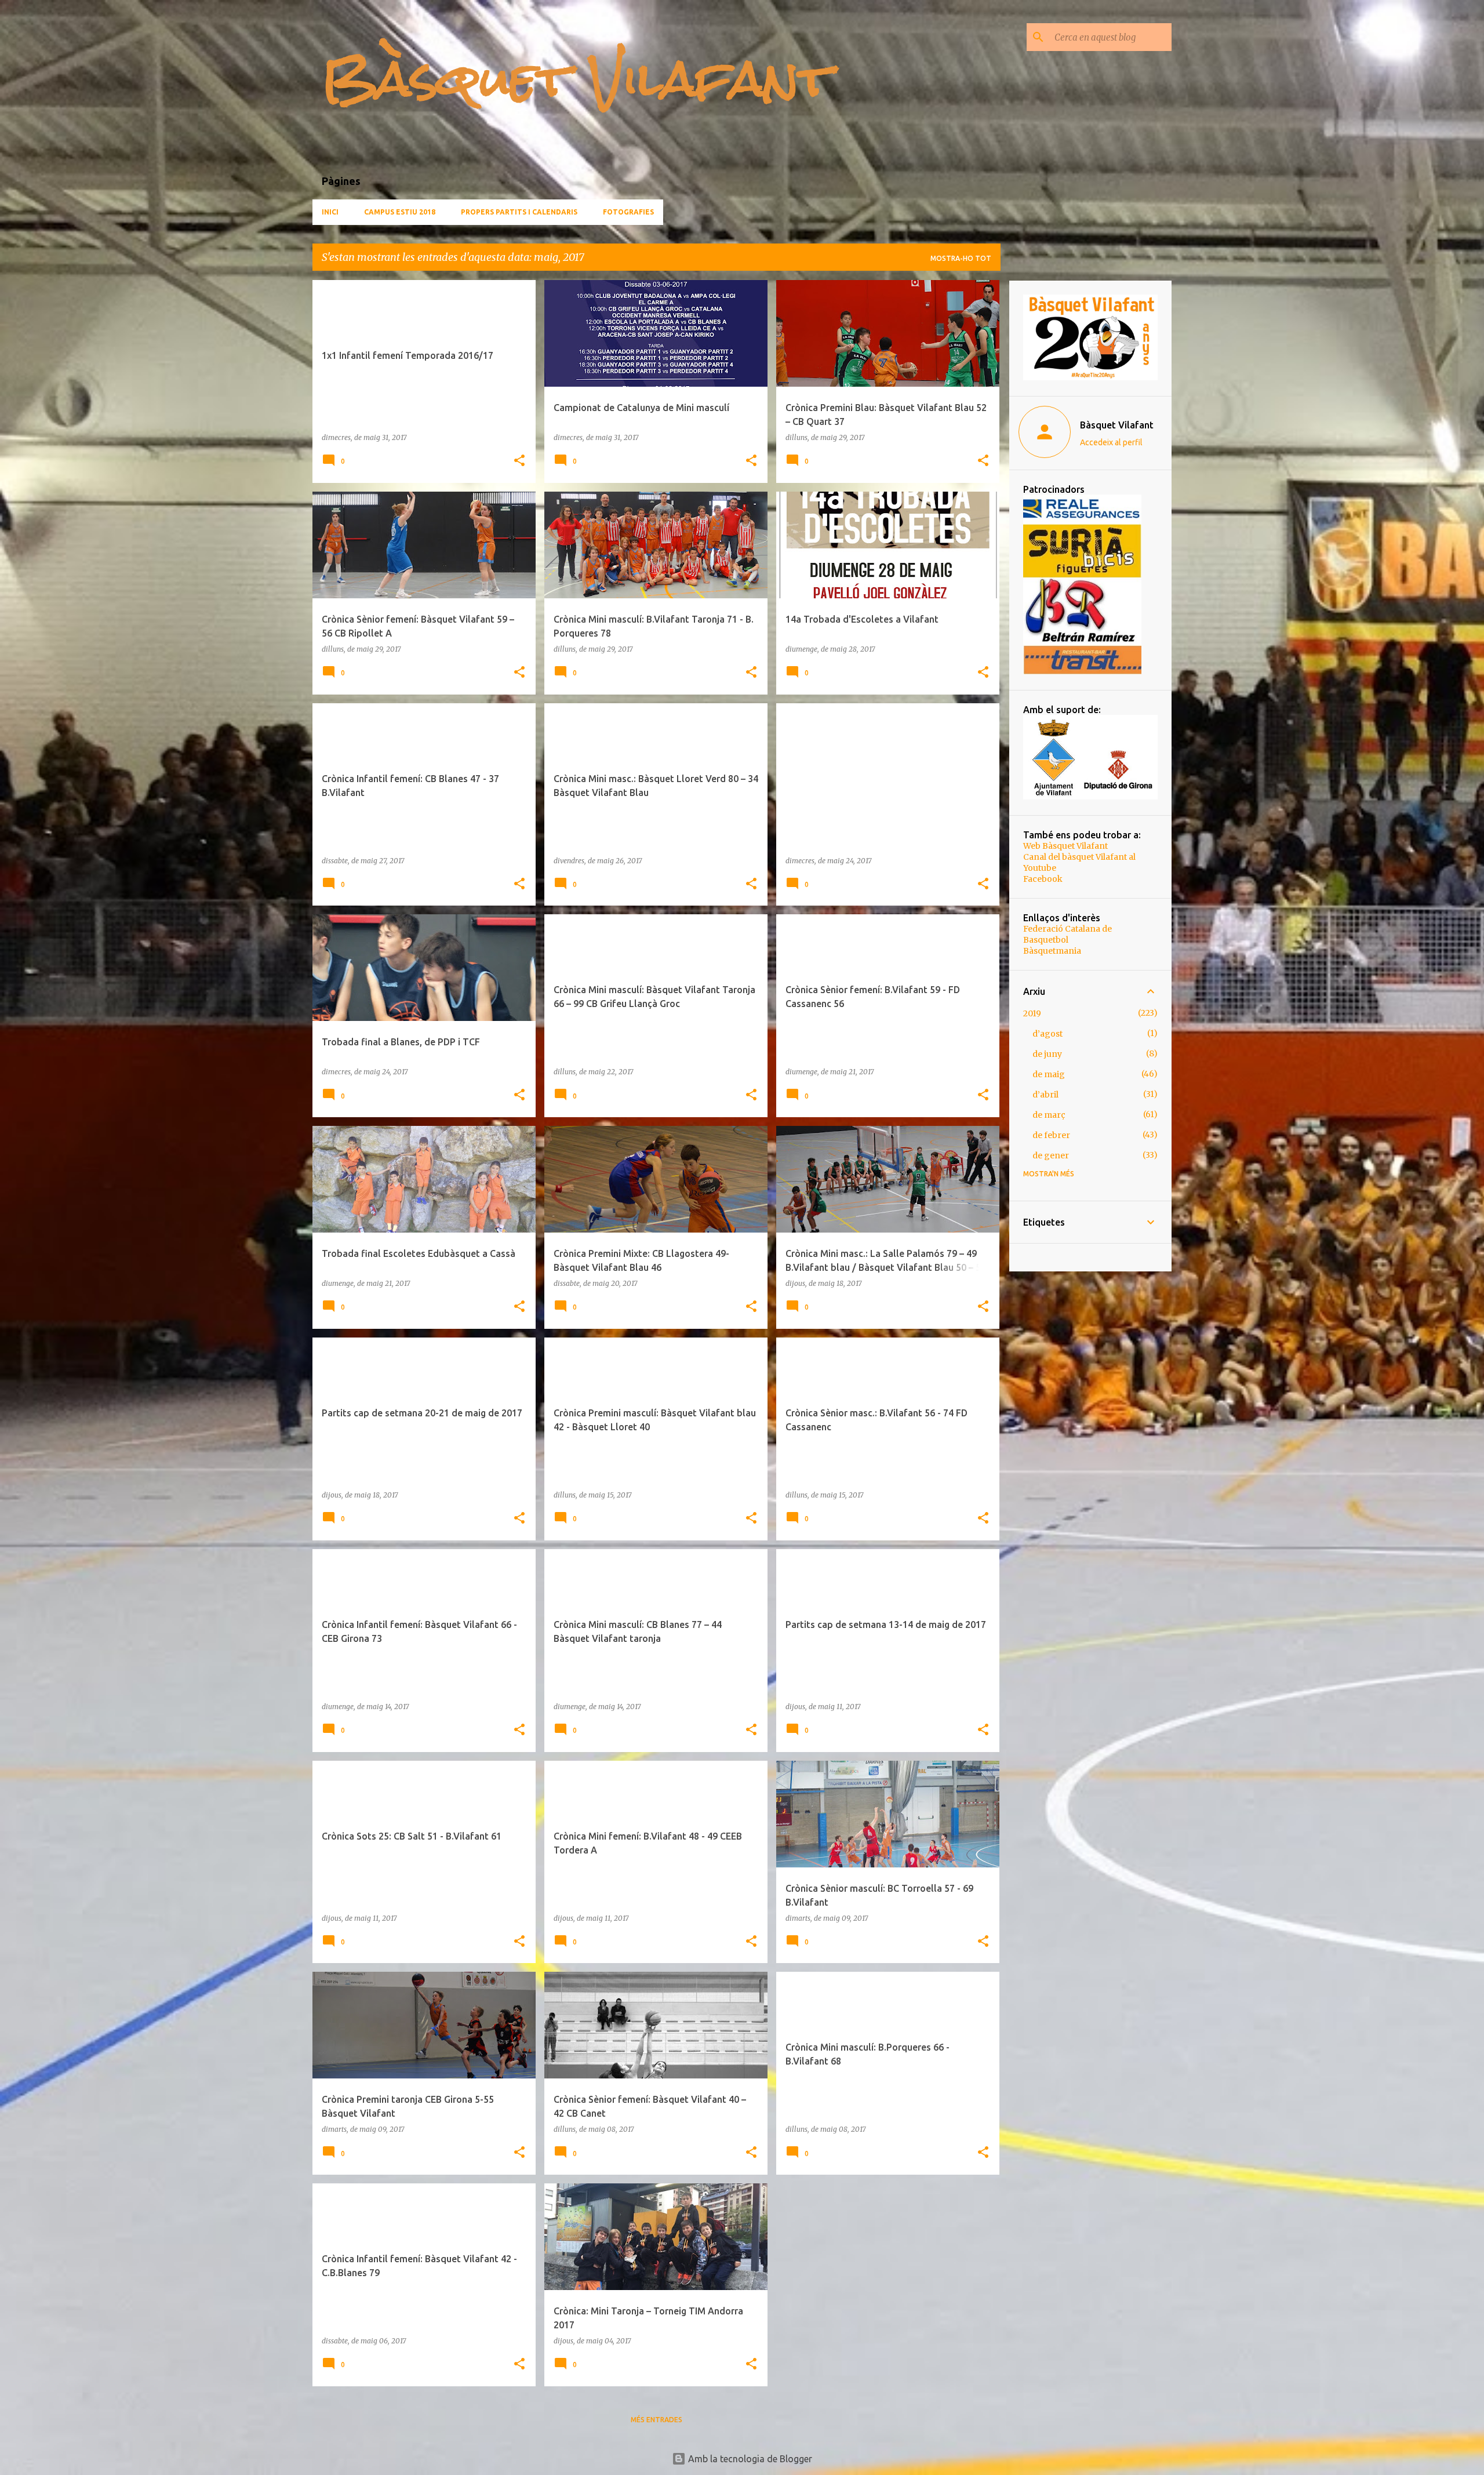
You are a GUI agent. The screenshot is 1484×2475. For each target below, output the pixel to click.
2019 (1032, 1013)
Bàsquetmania (1052, 951)
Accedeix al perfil (1111, 442)
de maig (1049, 1074)
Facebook (1043, 879)
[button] (519, 461)
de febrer (1051, 1135)
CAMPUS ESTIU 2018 (400, 212)
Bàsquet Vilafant (576, 79)
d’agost (1047, 1034)
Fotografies (628, 212)
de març (1049, 1115)
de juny (1047, 1054)
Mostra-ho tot (961, 258)
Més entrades (656, 2420)
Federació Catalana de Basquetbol (1067, 934)
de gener (1051, 1155)
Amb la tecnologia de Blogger (749, 2459)
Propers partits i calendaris (519, 212)
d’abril (1045, 1095)
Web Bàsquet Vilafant (1065, 846)
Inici (330, 212)
